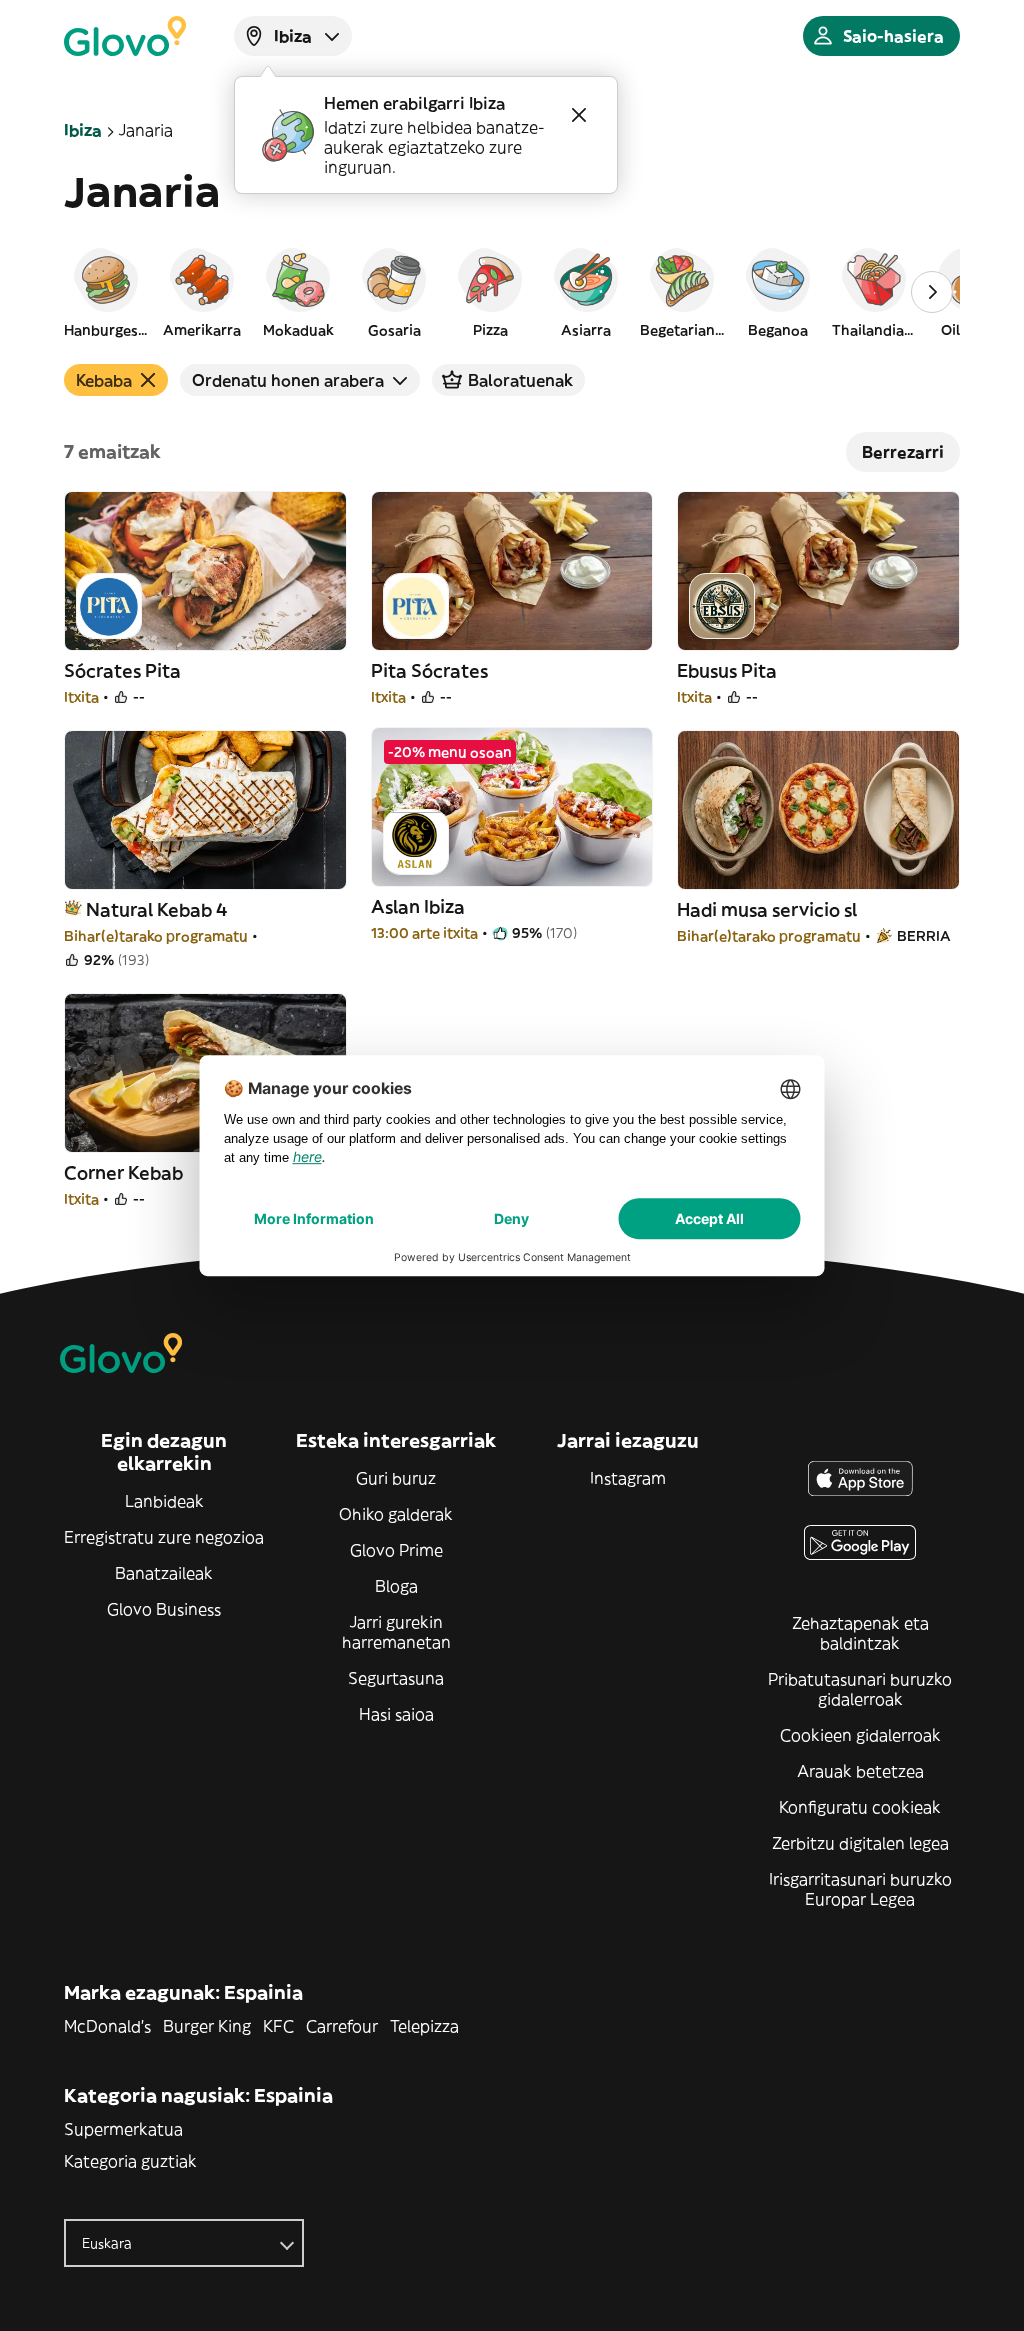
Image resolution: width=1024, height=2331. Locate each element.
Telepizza (424, 2026)
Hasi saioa (396, 1714)
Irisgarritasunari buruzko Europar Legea (860, 1889)
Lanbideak (164, 1501)
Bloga (396, 1586)
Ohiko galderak (396, 1514)
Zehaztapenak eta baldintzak (860, 1633)
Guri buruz (396, 1478)
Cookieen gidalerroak (860, 1735)
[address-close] (579, 115)
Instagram (628, 1478)
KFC (278, 2026)
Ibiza (83, 130)
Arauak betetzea (860, 1771)
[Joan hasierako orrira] (125, 36)
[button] (106, 292)
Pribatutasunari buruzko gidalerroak (860, 1689)
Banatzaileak (164, 1573)
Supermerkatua (123, 2129)
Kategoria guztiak (130, 2161)
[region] (512, 292)
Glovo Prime (396, 1550)
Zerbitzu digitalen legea (860, 1843)
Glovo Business (164, 1609)
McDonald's (107, 2026)
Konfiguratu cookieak (860, 1807)
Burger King (207, 2026)
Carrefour (342, 2026)
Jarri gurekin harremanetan (396, 1632)
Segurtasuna (396, 1678)
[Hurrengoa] (932, 292)
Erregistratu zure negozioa (164, 1537)
